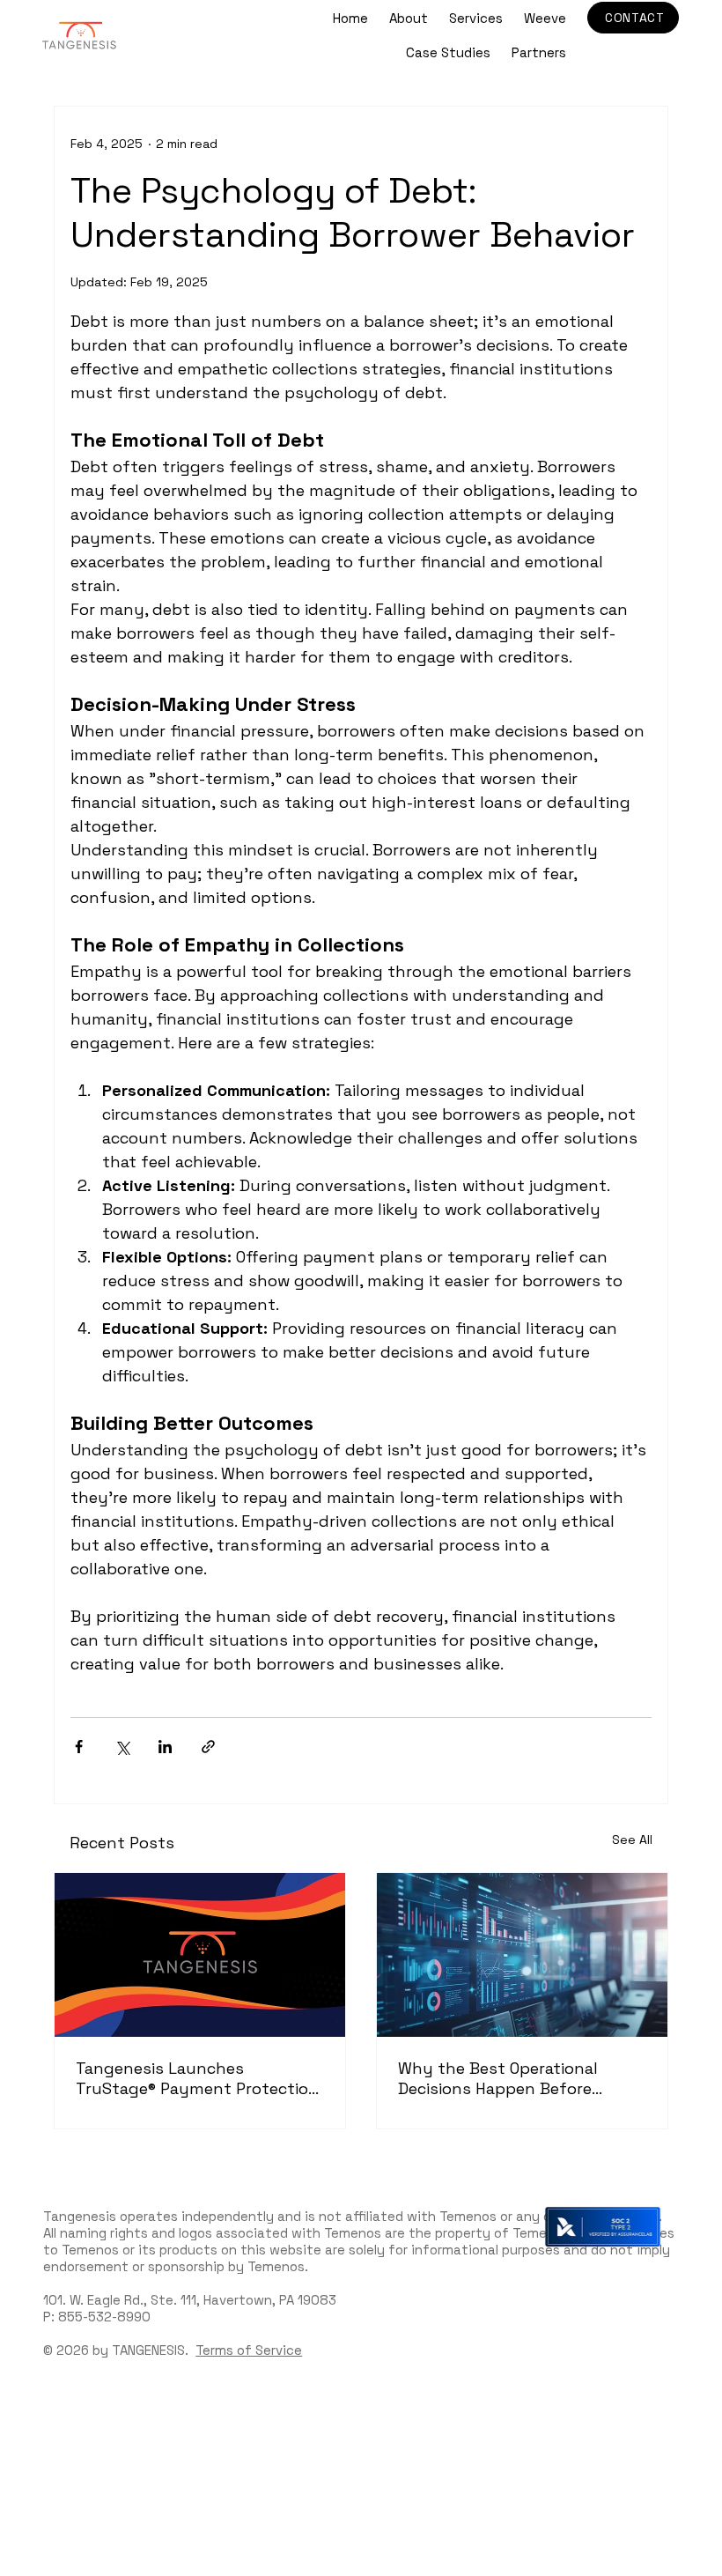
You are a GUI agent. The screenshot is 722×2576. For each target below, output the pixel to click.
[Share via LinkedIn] (165, 1747)
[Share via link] (208, 1747)
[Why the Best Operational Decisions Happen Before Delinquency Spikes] (522, 1955)
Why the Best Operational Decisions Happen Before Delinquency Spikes (498, 2078)
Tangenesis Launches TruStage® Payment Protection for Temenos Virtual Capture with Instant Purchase (197, 2078)
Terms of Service (249, 2350)
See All (632, 1839)
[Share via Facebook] (79, 1747)
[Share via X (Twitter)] (122, 1747)
